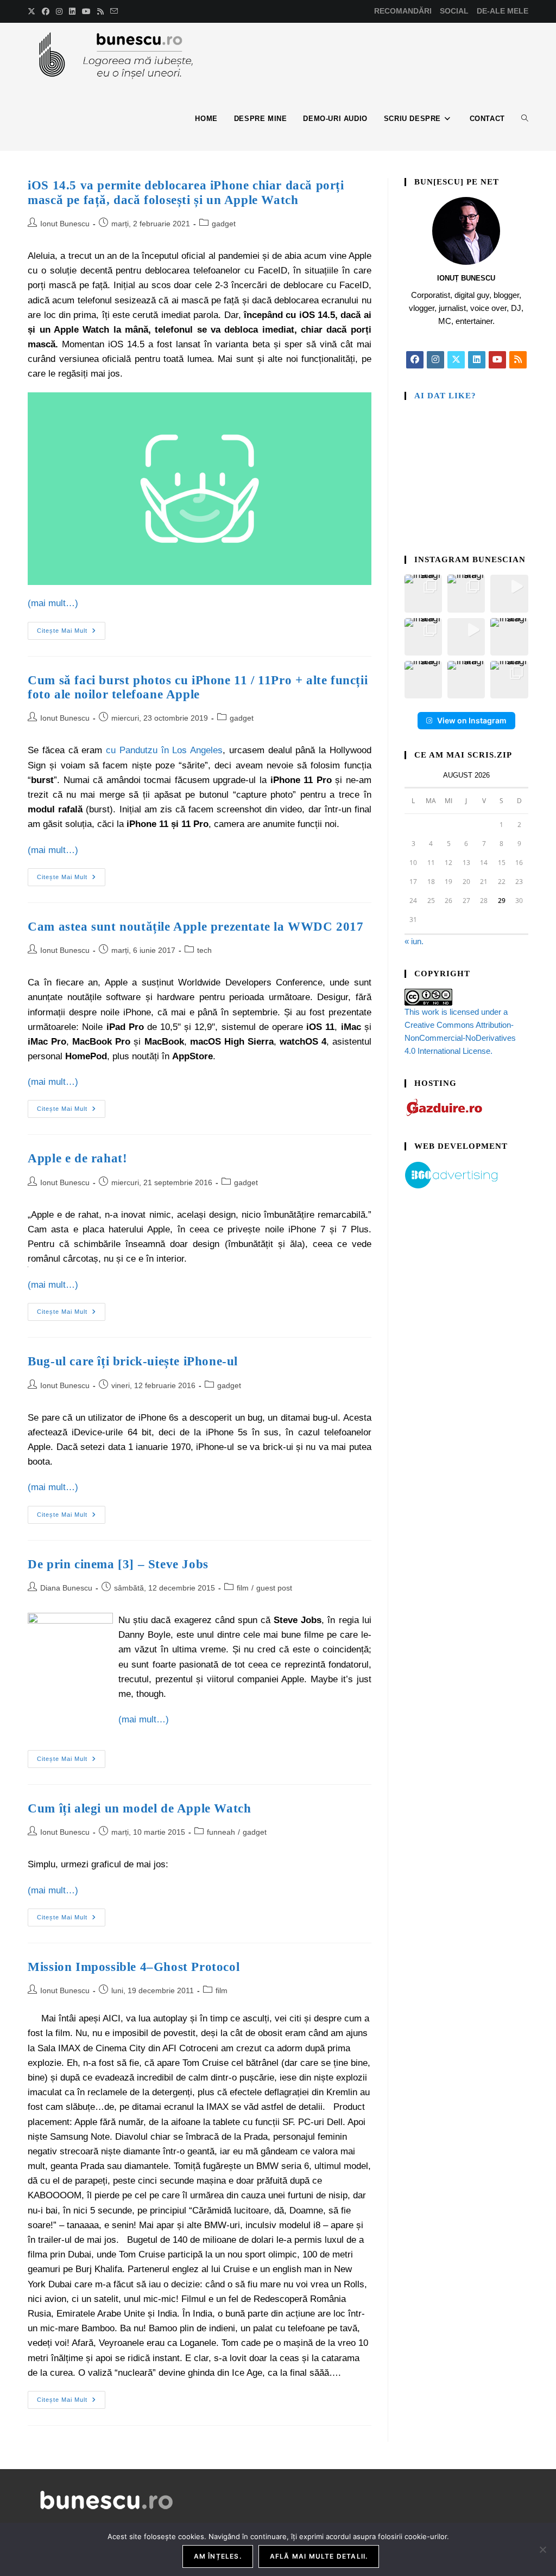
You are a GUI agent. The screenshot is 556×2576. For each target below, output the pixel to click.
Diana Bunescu (66, 1588)
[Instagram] (435, 360)
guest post (274, 1588)
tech (204, 950)
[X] (456, 360)
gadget (224, 224)
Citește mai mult (71, 628)
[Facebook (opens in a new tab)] (46, 11)
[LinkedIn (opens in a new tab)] (72, 11)
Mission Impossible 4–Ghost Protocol (134, 1967)
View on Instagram (472, 720)
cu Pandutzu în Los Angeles (164, 750)
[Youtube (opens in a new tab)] (86, 11)
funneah (221, 1832)
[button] (423, 593)
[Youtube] (497, 360)
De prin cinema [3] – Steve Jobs (118, 1564)
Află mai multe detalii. (319, 2556)
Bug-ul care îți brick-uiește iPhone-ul (133, 1361)
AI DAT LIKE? (445, 396)
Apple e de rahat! (77, 1158)
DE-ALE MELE (503, 11)
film (243, 1588)
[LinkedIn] (477, 360)
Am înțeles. (218, 2556)
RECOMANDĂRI (403, 11)
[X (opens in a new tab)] (33, 11)
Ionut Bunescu (65, 224)
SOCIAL (454, 11)
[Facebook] (415, 360)
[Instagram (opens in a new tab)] (59, 11)
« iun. (414, 941)
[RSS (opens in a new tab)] (100, 11)
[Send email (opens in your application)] (114, 11)
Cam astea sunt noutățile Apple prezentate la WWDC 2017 (195, 927)
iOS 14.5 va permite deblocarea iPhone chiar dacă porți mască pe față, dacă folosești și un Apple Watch (186, 192)
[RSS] (518, 360)
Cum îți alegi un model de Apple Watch (139, 1808)
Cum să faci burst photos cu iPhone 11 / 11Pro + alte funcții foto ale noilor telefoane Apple (198, 687)
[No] (542, 2549)
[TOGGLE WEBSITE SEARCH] (525, 119)
